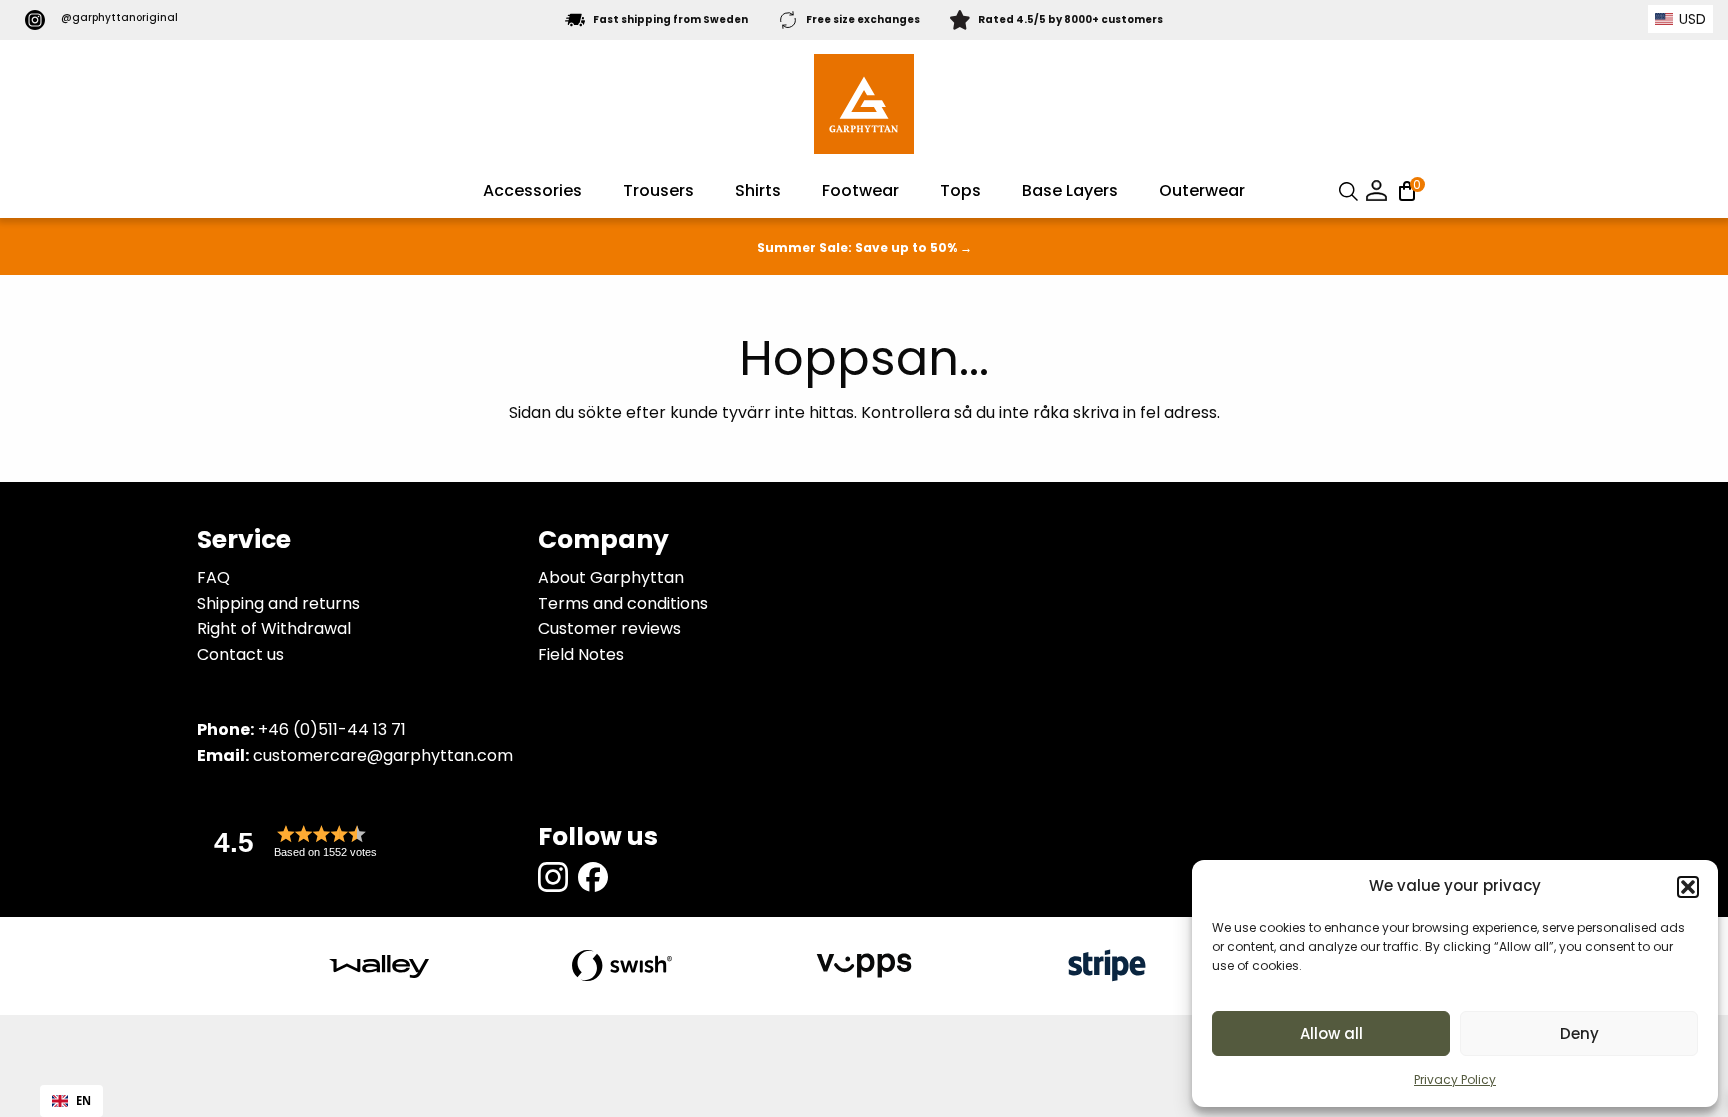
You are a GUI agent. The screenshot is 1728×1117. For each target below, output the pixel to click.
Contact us (240, 654)
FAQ (213, 577)
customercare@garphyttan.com (383, 755)
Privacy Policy (1455, 1079)
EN (83, 1100)
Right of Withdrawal (274, 628)
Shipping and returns (278, 603)
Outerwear (1202, 190)
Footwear (860, 190)
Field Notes (581, 654)
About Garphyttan (611, 577)
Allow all (1331, 1033)
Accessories (532, 190)
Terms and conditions (623, 603)
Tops (960, 190)
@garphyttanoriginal (119, 17)
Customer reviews (609, 628)
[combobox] (71, 1101)
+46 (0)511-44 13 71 (332, 729)
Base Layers (1070, 190)
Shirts (758, 190)
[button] (1688, 887)
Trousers (658, 190)
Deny (1579, 1033)
